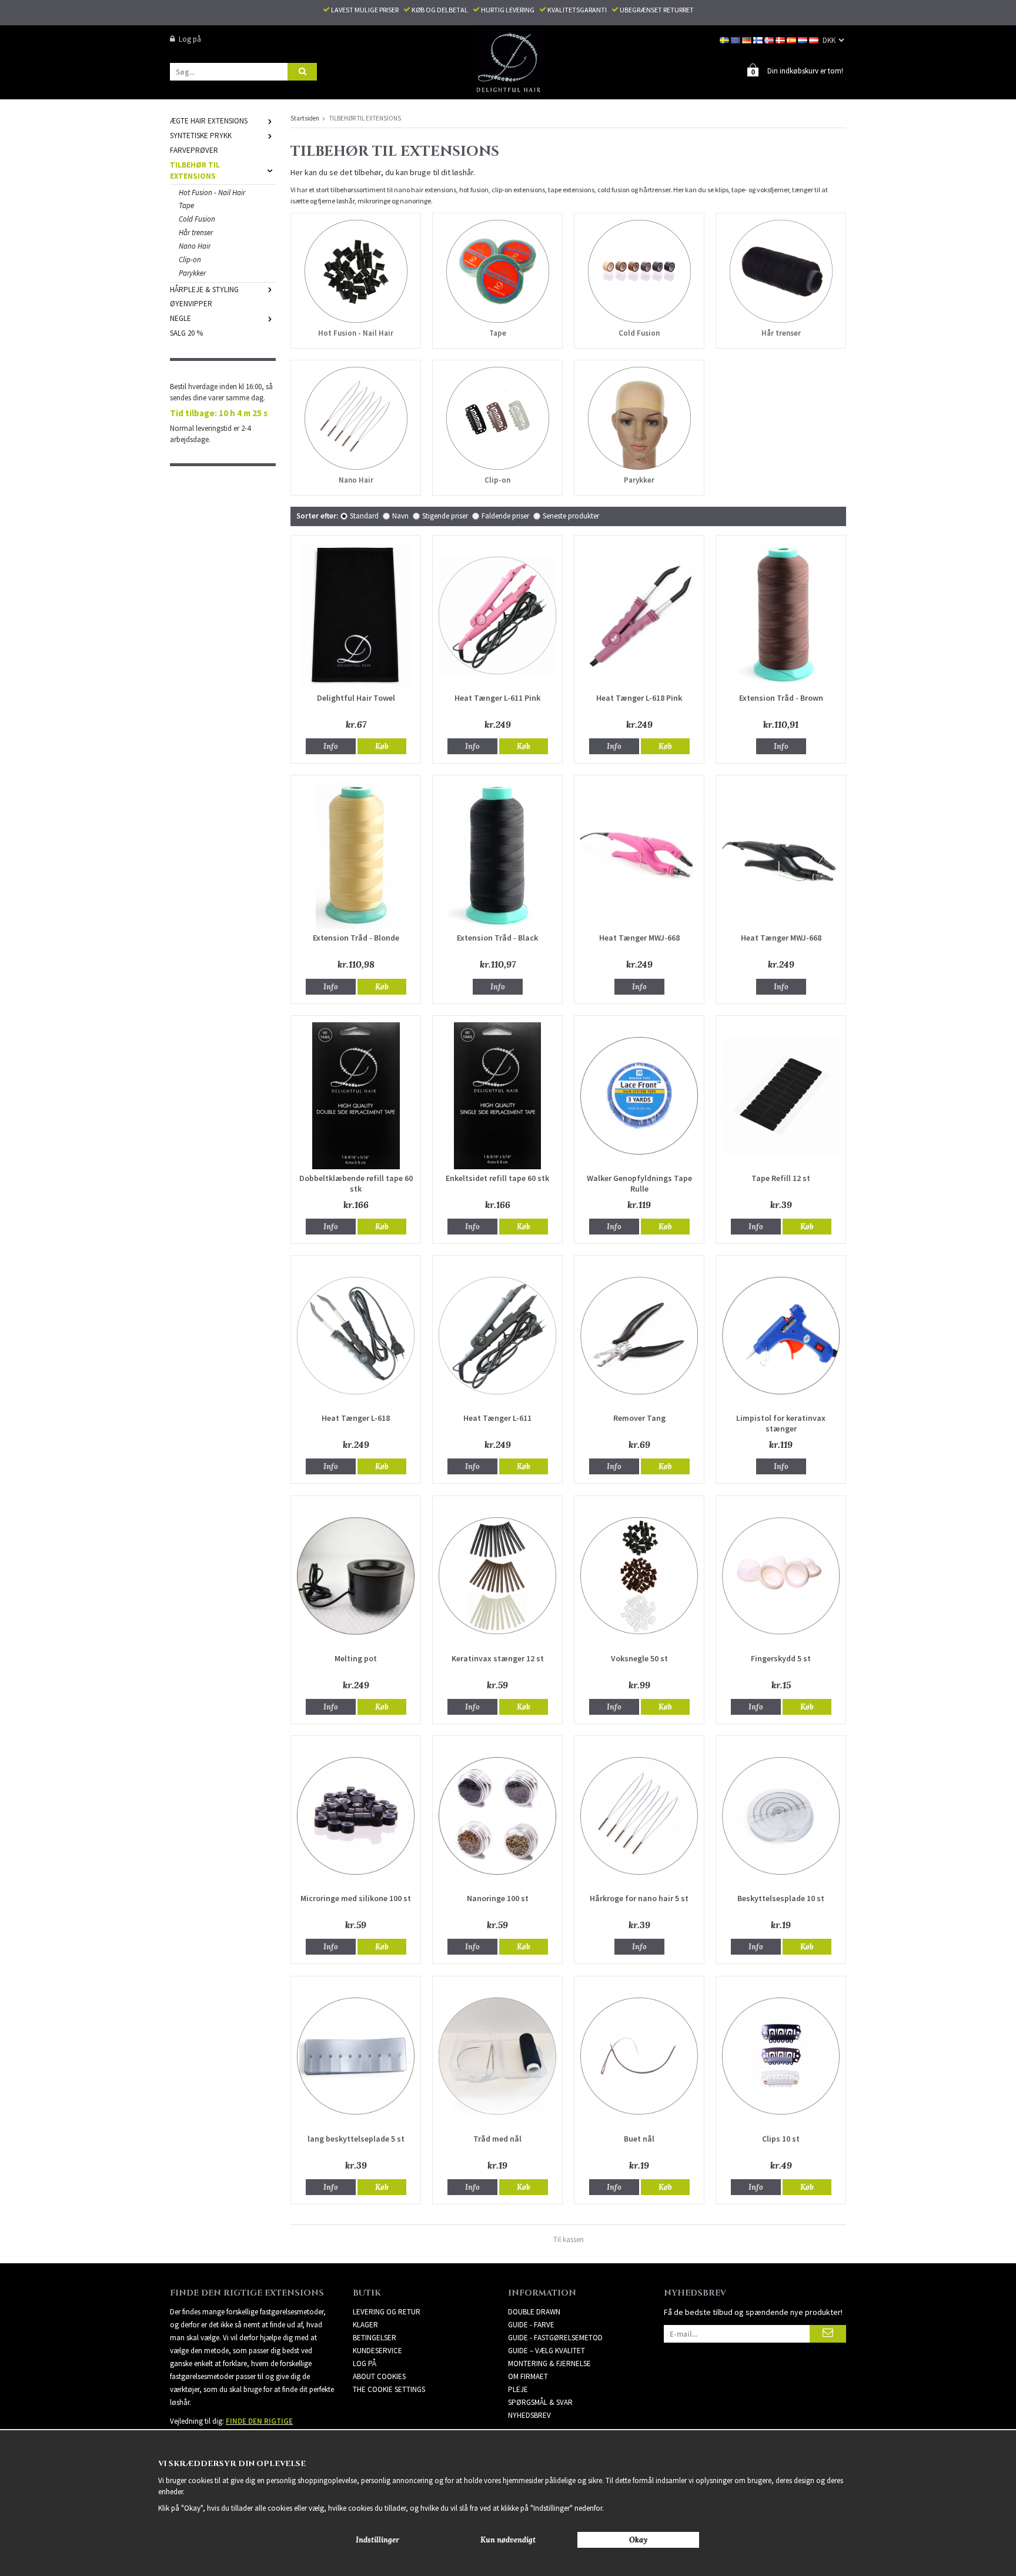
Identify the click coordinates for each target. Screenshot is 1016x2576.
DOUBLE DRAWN (534, 2312)
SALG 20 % (186, 333)
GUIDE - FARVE (531, 2325)
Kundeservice (377, 2351)
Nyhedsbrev (529, 2415)
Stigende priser (445, 516)
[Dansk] (781, 39)
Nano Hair (195, 246)
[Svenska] (725, 39)
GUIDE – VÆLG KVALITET (547, 2351)
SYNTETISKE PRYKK (201, 136)
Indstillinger (377, 2540)
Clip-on (190, 260)
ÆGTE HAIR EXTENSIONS (209, 121)
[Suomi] (759, 39)
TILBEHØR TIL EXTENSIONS (195, 170)
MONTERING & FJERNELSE (549, 2363)
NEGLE (181, 318)
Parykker (192, 273)
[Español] (792, 39)
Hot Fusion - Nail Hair (212, 193)
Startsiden (305, 118)
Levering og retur (387, 2312)
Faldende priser (505, 516)
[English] (736, 39)
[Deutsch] (748, 39)
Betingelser (375, 2338)
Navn (400, 516)
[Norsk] (770, 39)
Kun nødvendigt (508, 2540)
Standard (364, 516)
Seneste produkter (571, 516)
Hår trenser (196, 232)
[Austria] (815, 39)
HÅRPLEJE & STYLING (204, 290)
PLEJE (518, 2389)
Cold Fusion (197, 219)
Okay (638, 2540)
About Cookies (379, 2376)
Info (331, 746)
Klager (365, 2325)
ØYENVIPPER (191, 304)
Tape (186, 205)
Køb (382, 746)
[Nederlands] (803, 39)
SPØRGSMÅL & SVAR (540, 2402)
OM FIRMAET (528, 2376)
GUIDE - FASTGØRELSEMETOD (555, 2338)
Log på (190, 39)
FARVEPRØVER (194, 150)
